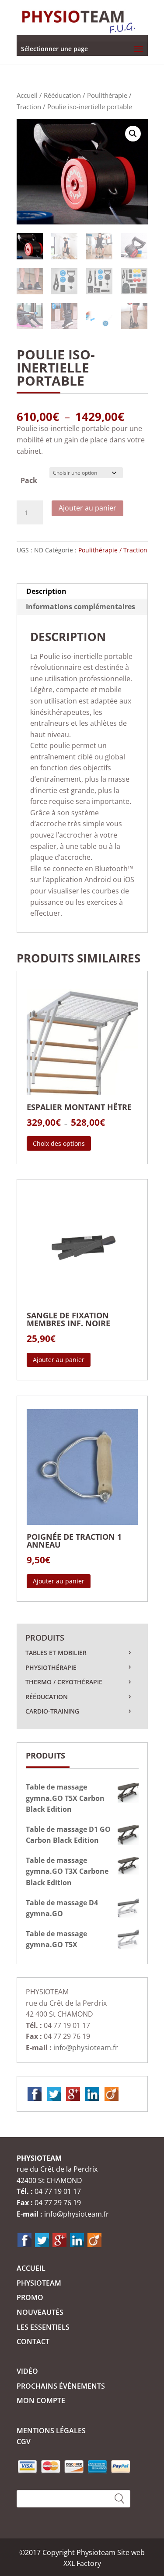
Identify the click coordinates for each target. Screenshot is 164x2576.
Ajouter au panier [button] (59, 1360)
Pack (29, 480)
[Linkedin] (92, 2093)
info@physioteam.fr (86, 2048)
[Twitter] (54, 2093)
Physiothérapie (51, 1667)
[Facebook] (35, 2093)
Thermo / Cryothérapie (64, 1682)
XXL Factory (82, 2563)
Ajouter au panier (87, 508)
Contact (33, 2342)
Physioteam (39, 2283)
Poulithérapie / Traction (113, 550)
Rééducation (62, 95)
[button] (133, 134)
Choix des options (59, 1143)
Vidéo (27, 2371)
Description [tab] (46, 591)
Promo (30, 2297)
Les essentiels (43, 2327)
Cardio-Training (52, 1711)
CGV (24, 2442)
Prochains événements (61, 2386)
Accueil (27, 95)
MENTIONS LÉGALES (51, 2431)
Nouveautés (40, 2312)
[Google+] (73, 2093)
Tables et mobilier (56, 1653)
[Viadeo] (112, 2093)
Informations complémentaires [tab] (80, 607)
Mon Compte (41, 2400)
